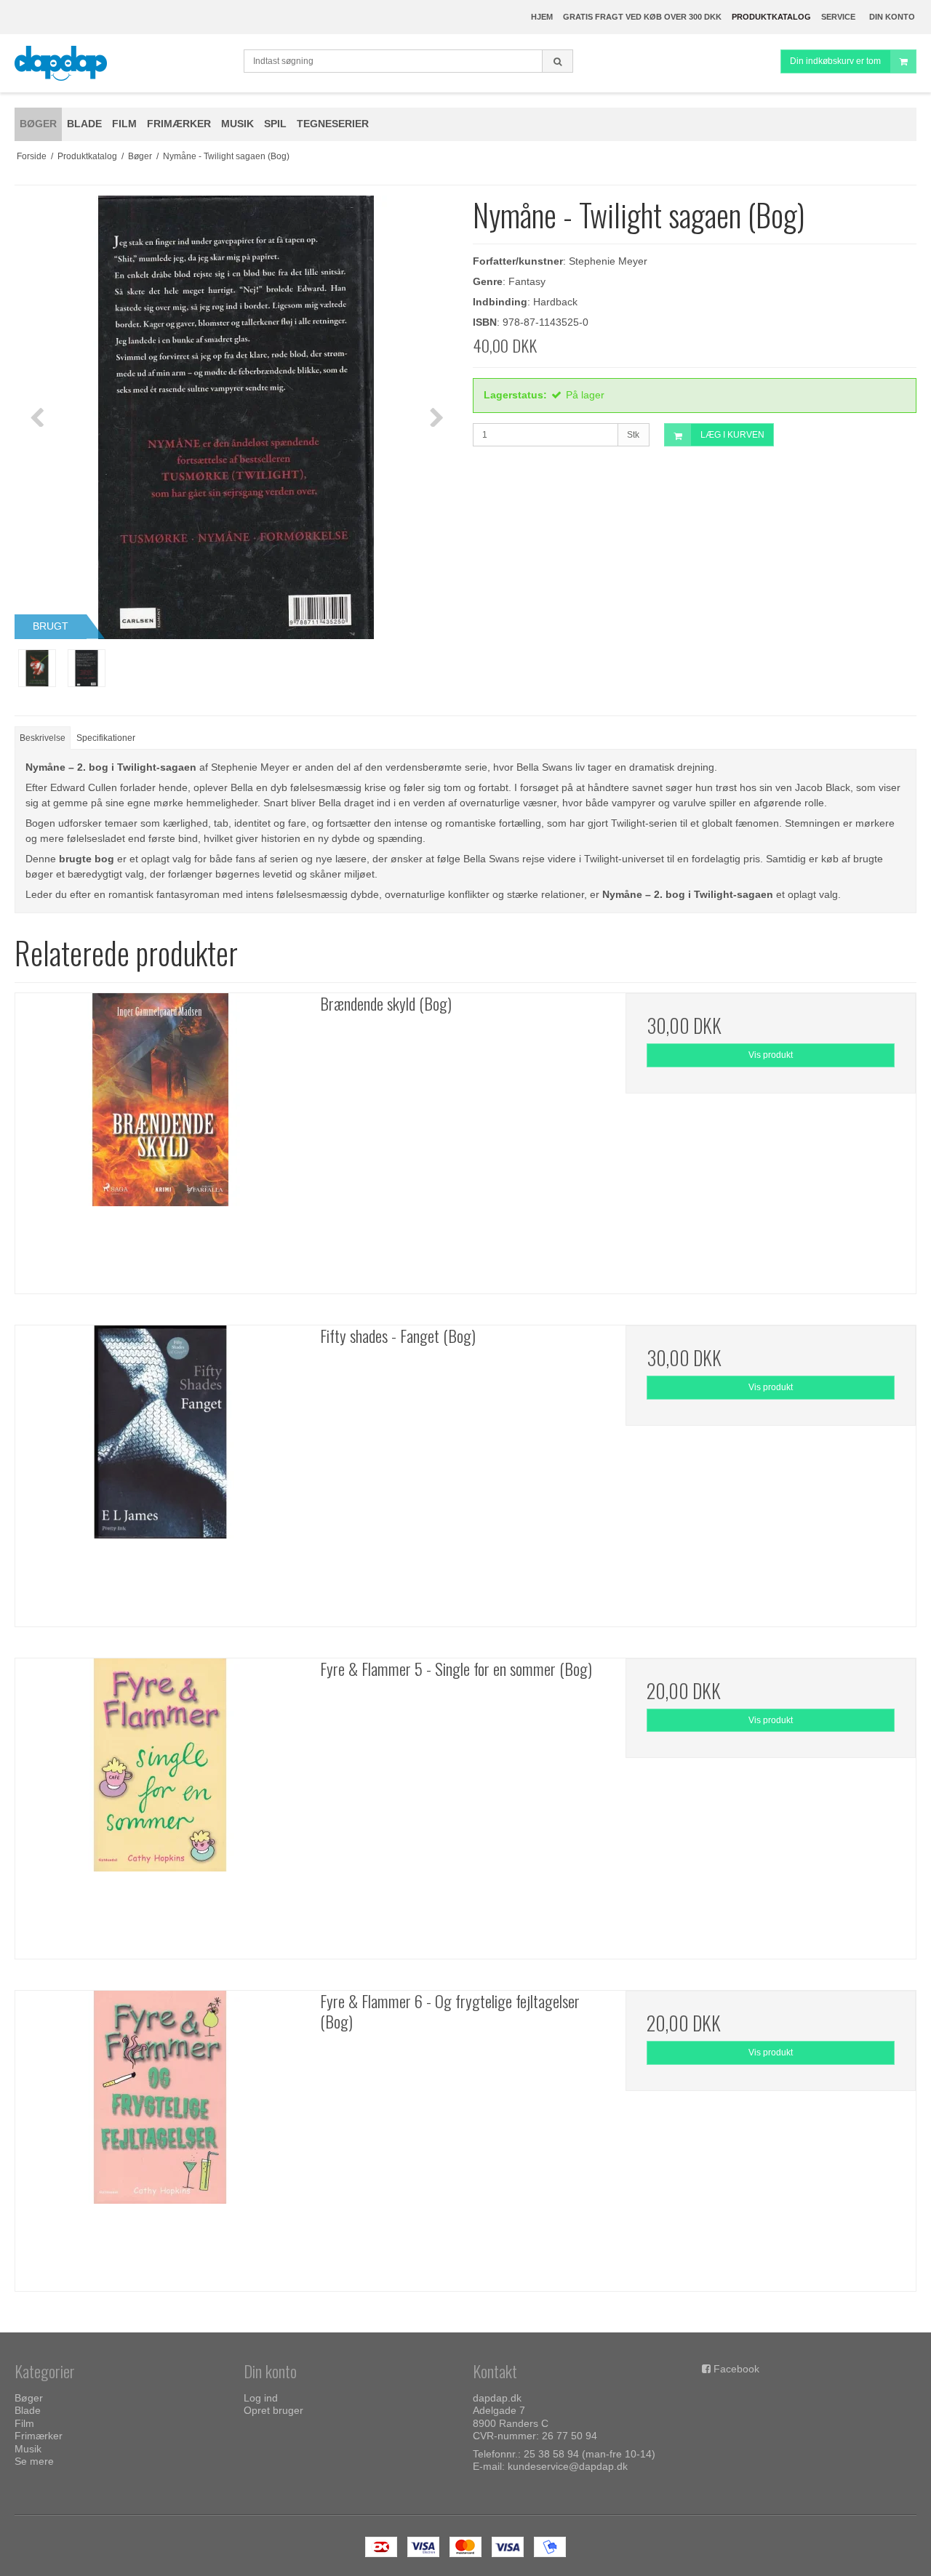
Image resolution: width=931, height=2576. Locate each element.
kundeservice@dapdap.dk (568, 2466)
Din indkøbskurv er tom (835, 61)
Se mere (34, 2461)
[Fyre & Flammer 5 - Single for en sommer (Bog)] (160, 1803)
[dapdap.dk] (122, 63)
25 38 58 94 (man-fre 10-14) (590, 2454)
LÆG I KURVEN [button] (732, 435)
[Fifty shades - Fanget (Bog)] (160, 1470)
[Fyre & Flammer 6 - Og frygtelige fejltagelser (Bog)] (160, 2136)
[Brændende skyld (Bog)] (160, 1138)
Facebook (736, 2369)
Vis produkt (771, 1055)
